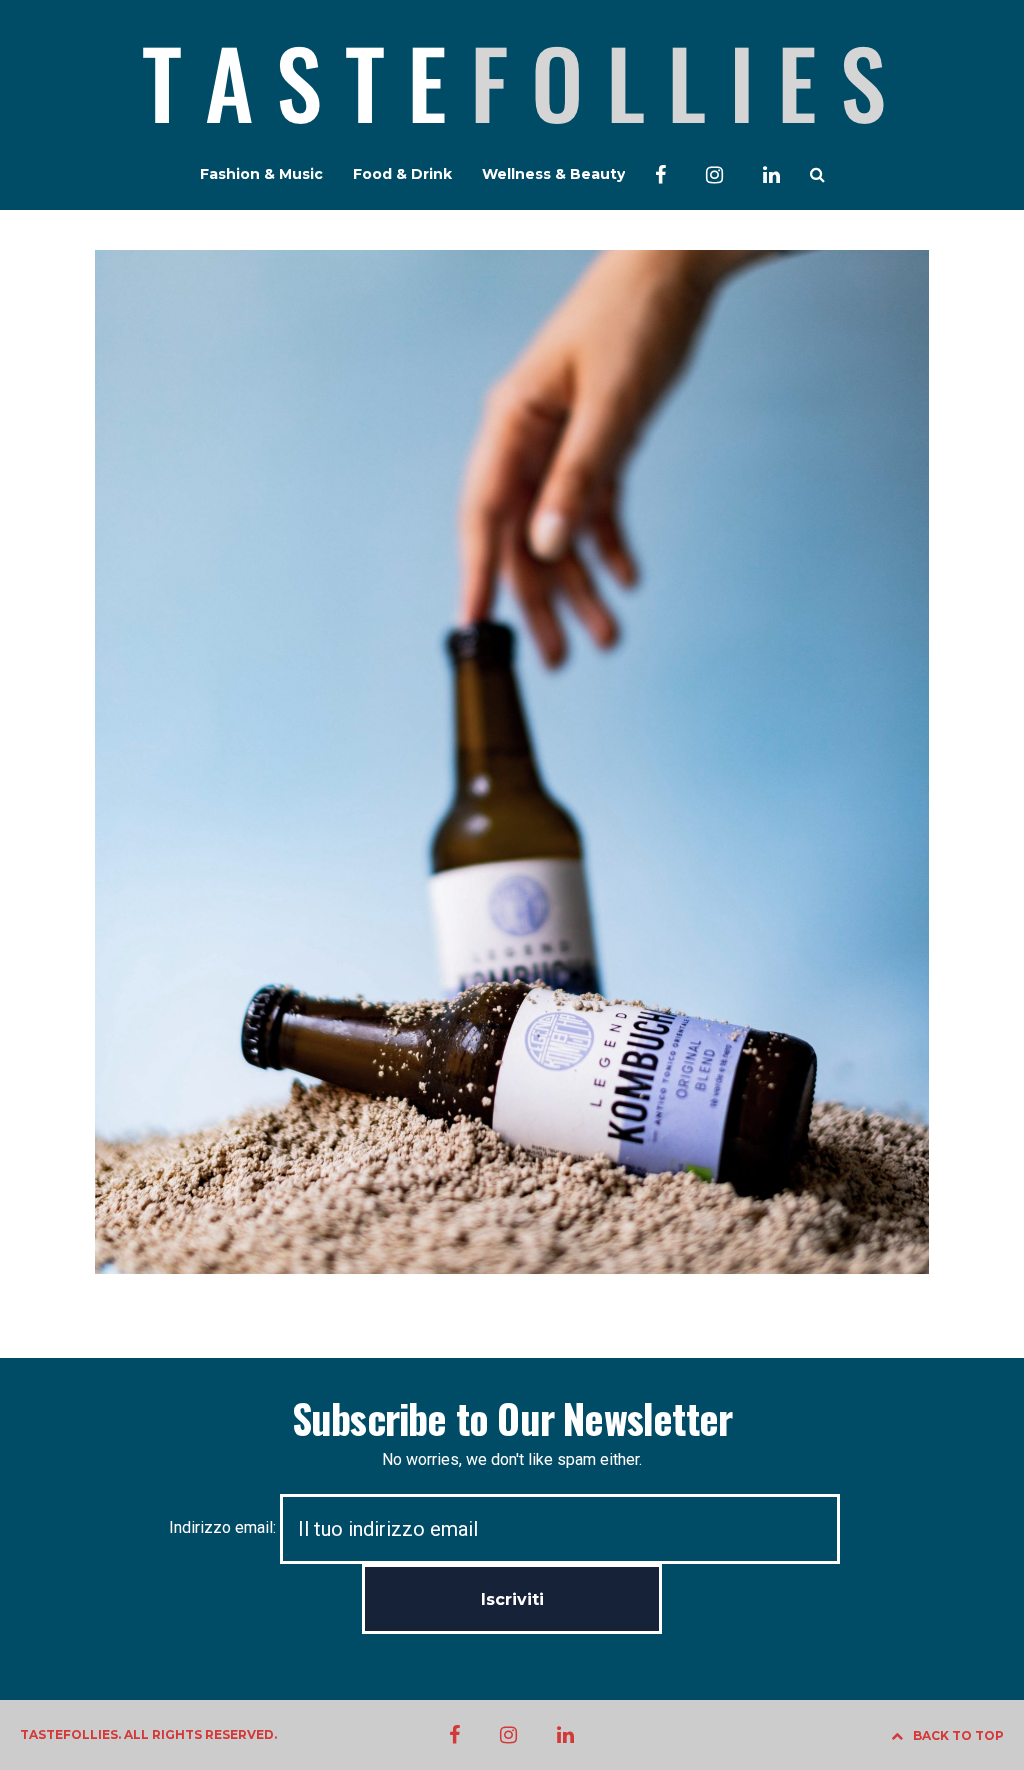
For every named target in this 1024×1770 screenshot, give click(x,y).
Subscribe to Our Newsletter (512, 1418)
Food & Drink (402, 174)
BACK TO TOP (958, 1735)
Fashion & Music (261, 174)
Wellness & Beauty (553, 174)
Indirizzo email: (224, 1527)
